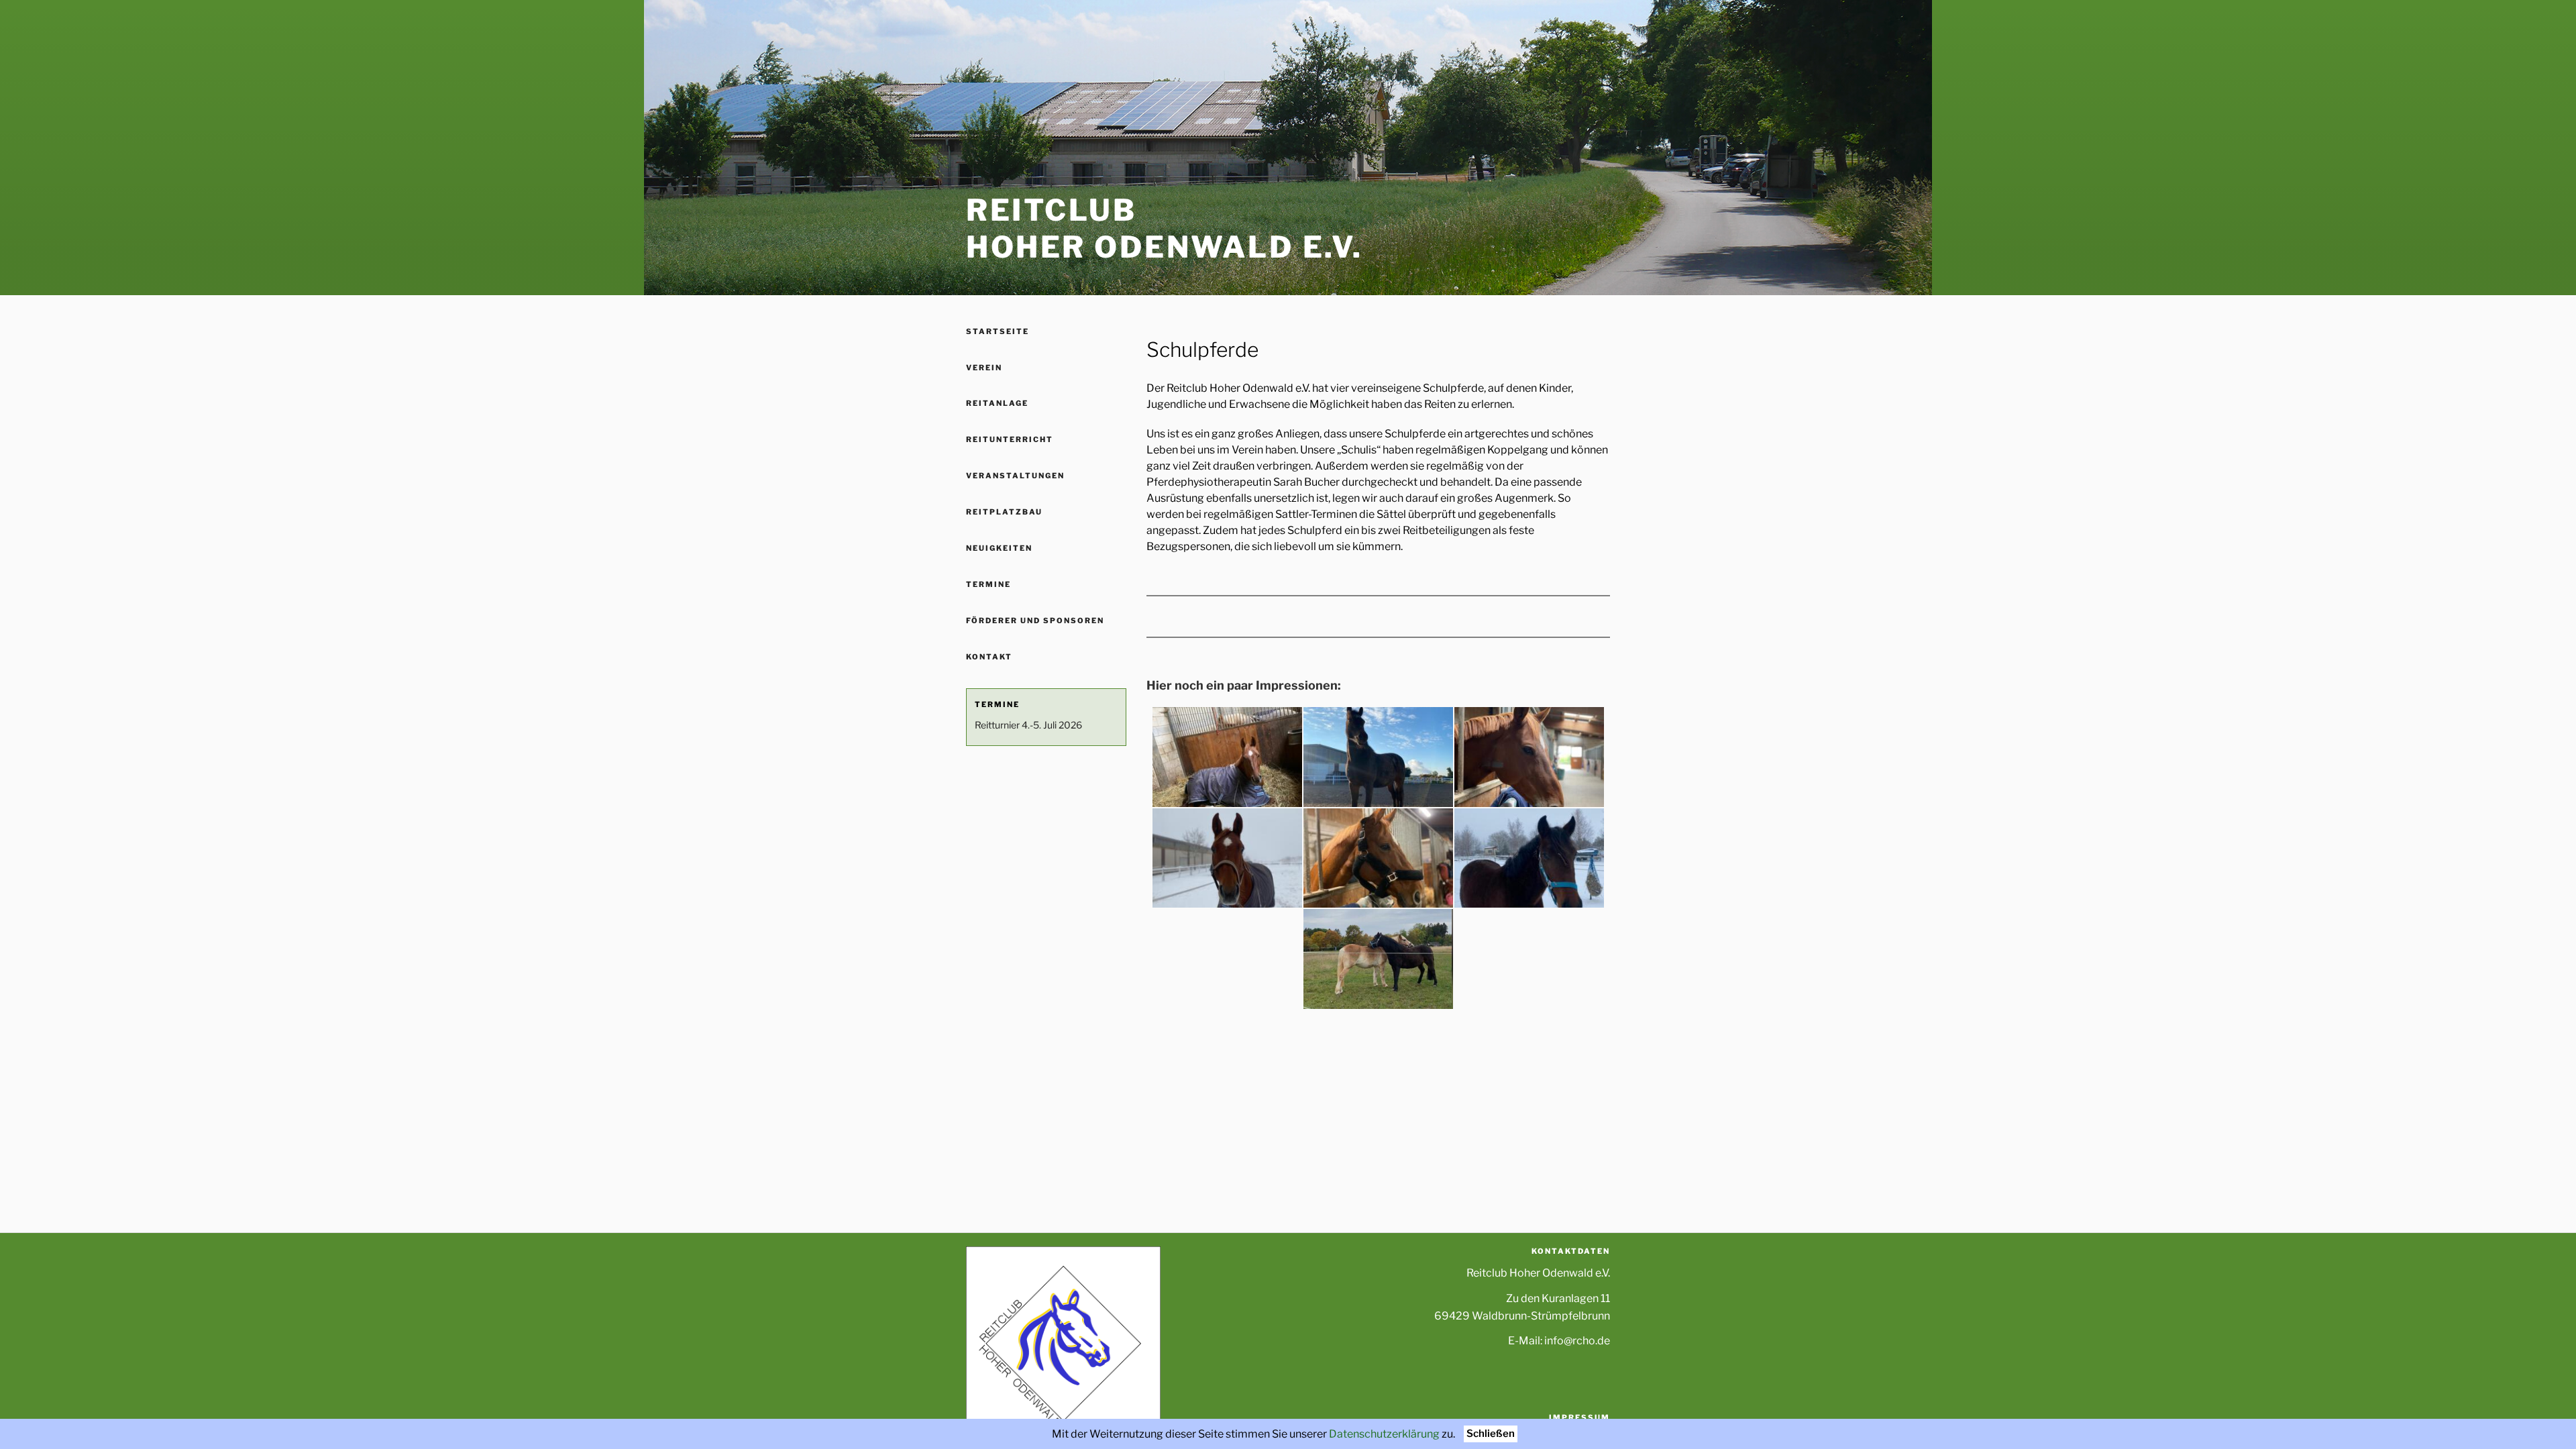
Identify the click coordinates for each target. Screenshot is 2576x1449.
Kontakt (989, 657)
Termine (988, 584)
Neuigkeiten (999, 548)
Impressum (1579, 1417)
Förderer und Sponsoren (1035, 621)
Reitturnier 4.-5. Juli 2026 (1028, 725)
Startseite (998, 331)
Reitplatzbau (1004, 512)
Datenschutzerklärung (1384, 1434)
